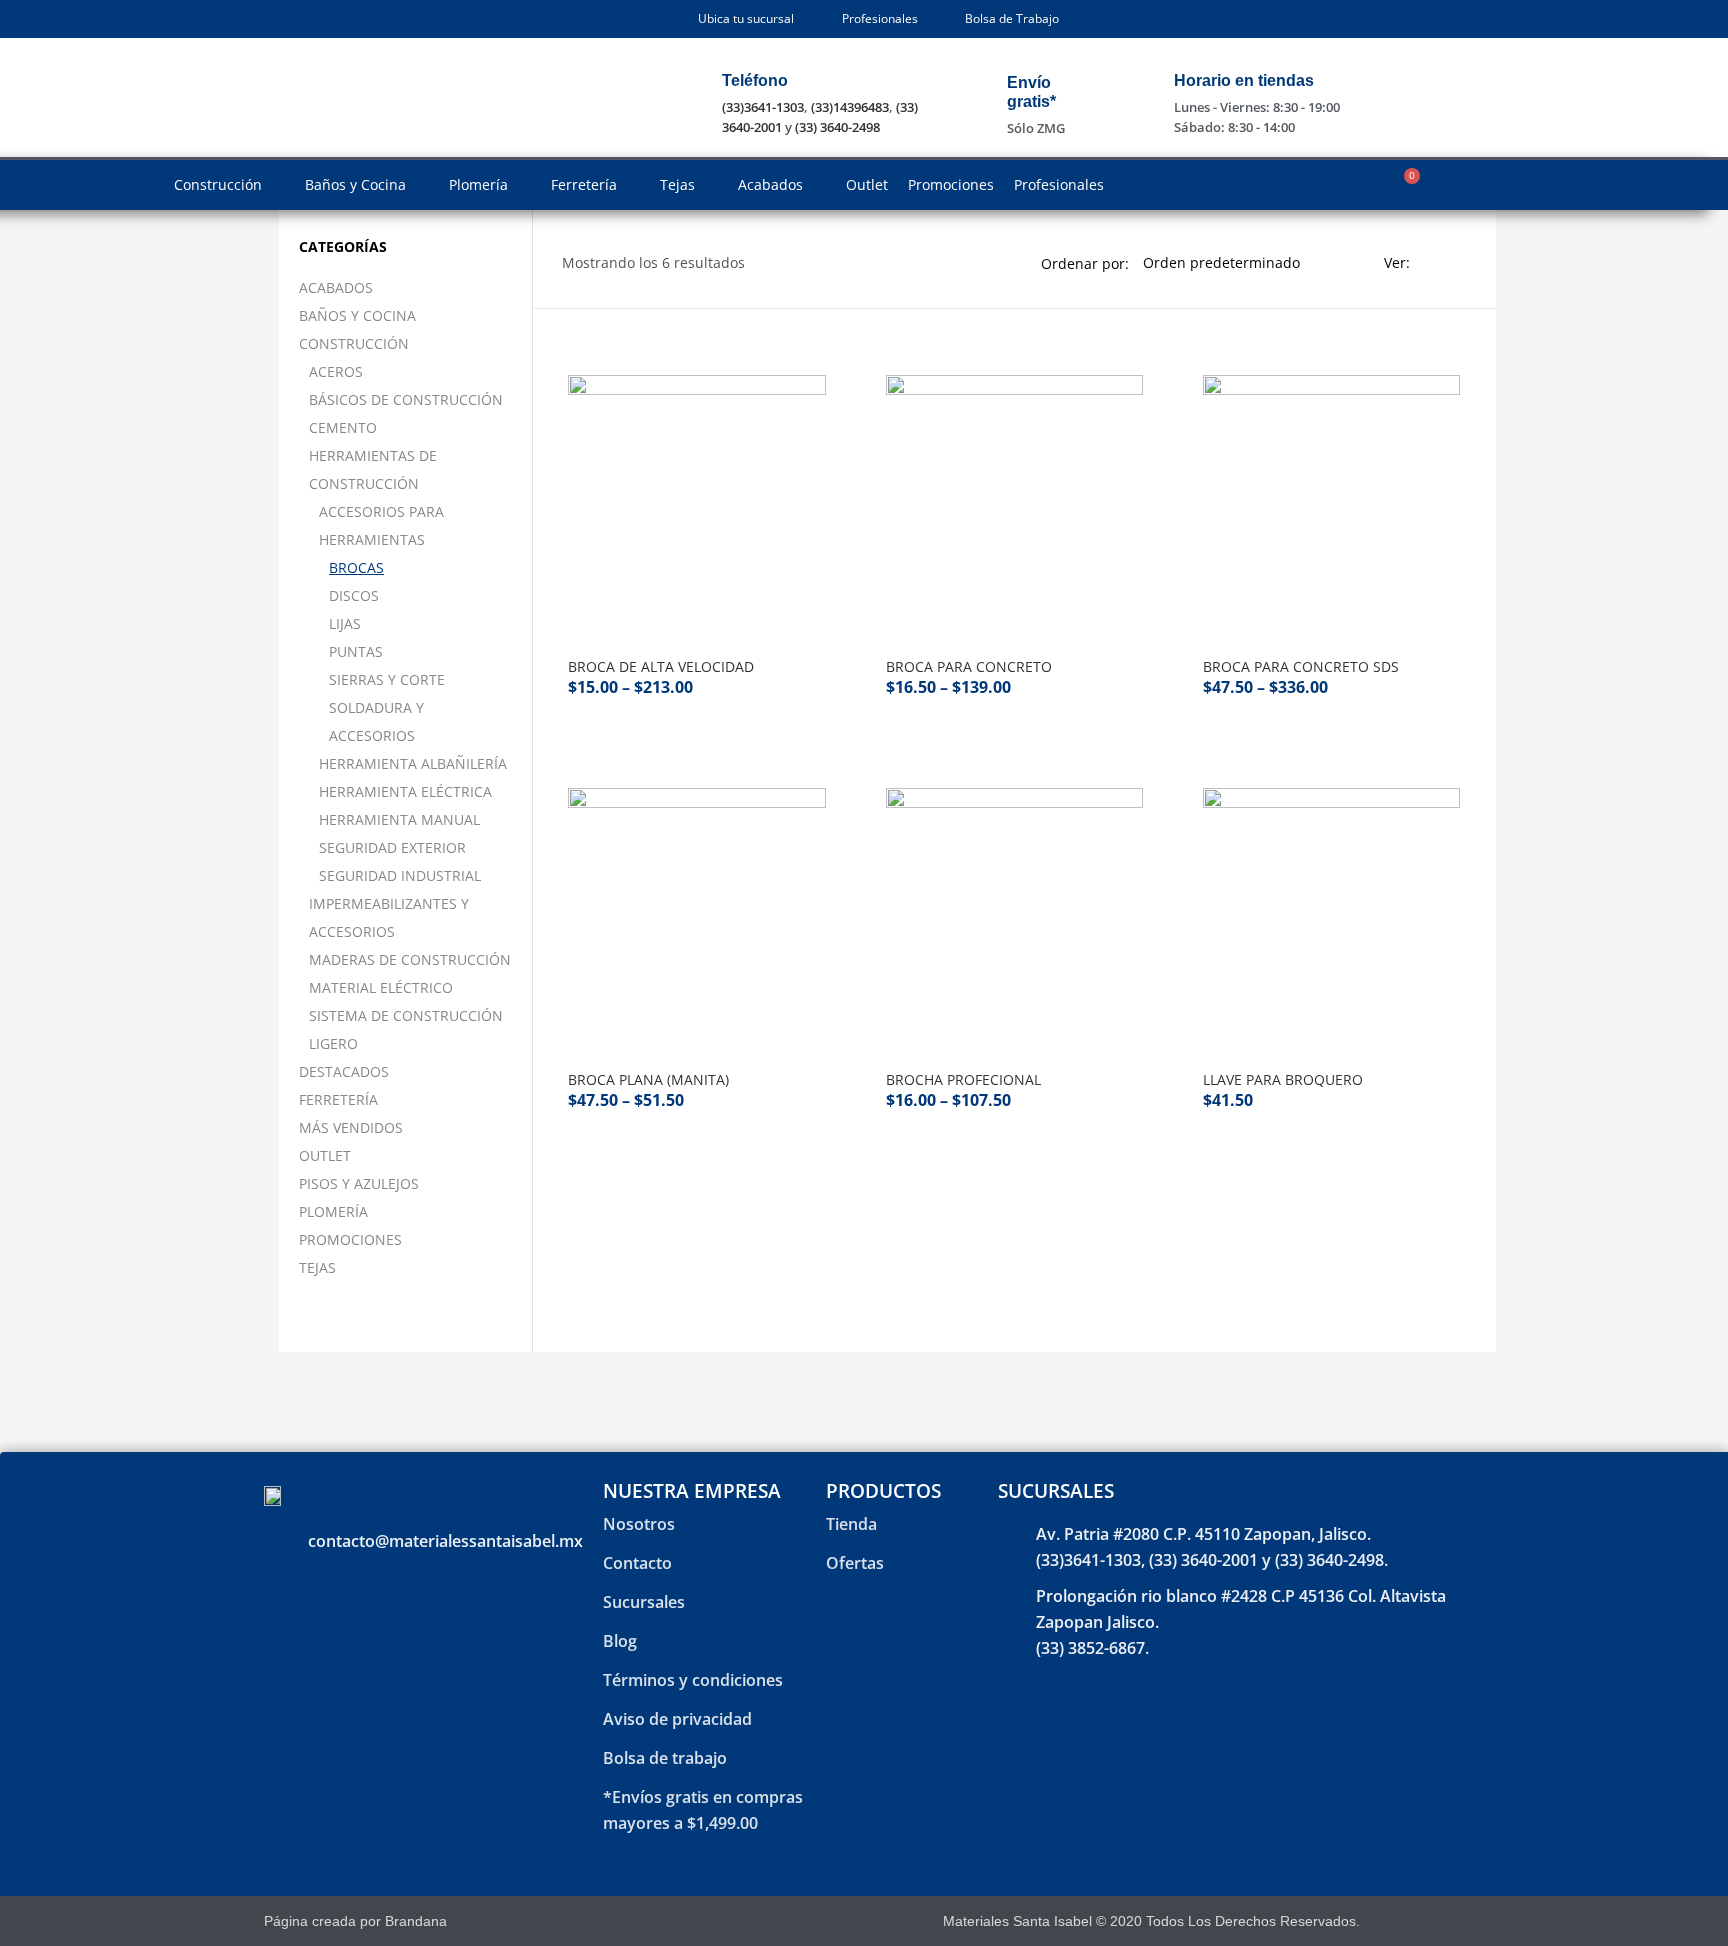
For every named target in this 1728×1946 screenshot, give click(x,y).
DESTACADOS (344, 1071)
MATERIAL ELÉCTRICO (381, 987)
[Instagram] (1437, 1921)
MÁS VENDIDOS (351, 1127)
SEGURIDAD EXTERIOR (392, 847)
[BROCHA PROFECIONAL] (1014, 916)
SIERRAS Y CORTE (387, 679)
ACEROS (336, 371)
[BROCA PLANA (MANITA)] (696, 916)
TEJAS (317, 1267)
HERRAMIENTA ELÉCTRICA (405, 791)
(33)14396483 (850, 107)
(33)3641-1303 (763, 107)
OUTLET (325, 1155)
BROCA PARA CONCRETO (969, 666)
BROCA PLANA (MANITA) (648, 1079)
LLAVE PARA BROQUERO (1283, 1079)
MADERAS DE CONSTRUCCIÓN (410, 959)
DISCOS (354, 595)
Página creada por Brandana (355, 1921)
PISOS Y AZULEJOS (359, 1183)
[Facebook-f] (1402, 1921)
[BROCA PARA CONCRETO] (1014, 503)
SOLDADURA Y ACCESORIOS (376, 721)
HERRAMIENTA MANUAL (399, 819)
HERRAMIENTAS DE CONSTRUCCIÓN (373, 469)
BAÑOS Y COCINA (357, 315)
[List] (1459, 262)
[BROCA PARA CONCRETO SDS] (1331, 503)
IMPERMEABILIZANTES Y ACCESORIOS (389, 917)
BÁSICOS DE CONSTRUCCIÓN (406, 399)
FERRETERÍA (338, 1099)
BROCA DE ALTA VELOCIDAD (661, 666)
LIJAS (345, 623)
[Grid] (1431, 262)
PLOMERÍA (333, 1211)
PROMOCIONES (350, 1239)
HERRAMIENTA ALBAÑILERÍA (413, 763)
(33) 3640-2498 (837, 127)
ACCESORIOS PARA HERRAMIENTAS (381, 525)
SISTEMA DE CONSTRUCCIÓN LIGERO (406, 1029)
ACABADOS (336, 287)
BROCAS (356, 567)
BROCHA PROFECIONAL (963, 1079)
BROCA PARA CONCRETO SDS (1301, 666)
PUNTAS (356, 651)
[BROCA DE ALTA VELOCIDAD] (696, 503)
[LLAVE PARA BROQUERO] (1331, 916)
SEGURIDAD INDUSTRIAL (400, 875)
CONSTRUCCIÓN (354, 343)
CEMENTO (343, 427)
